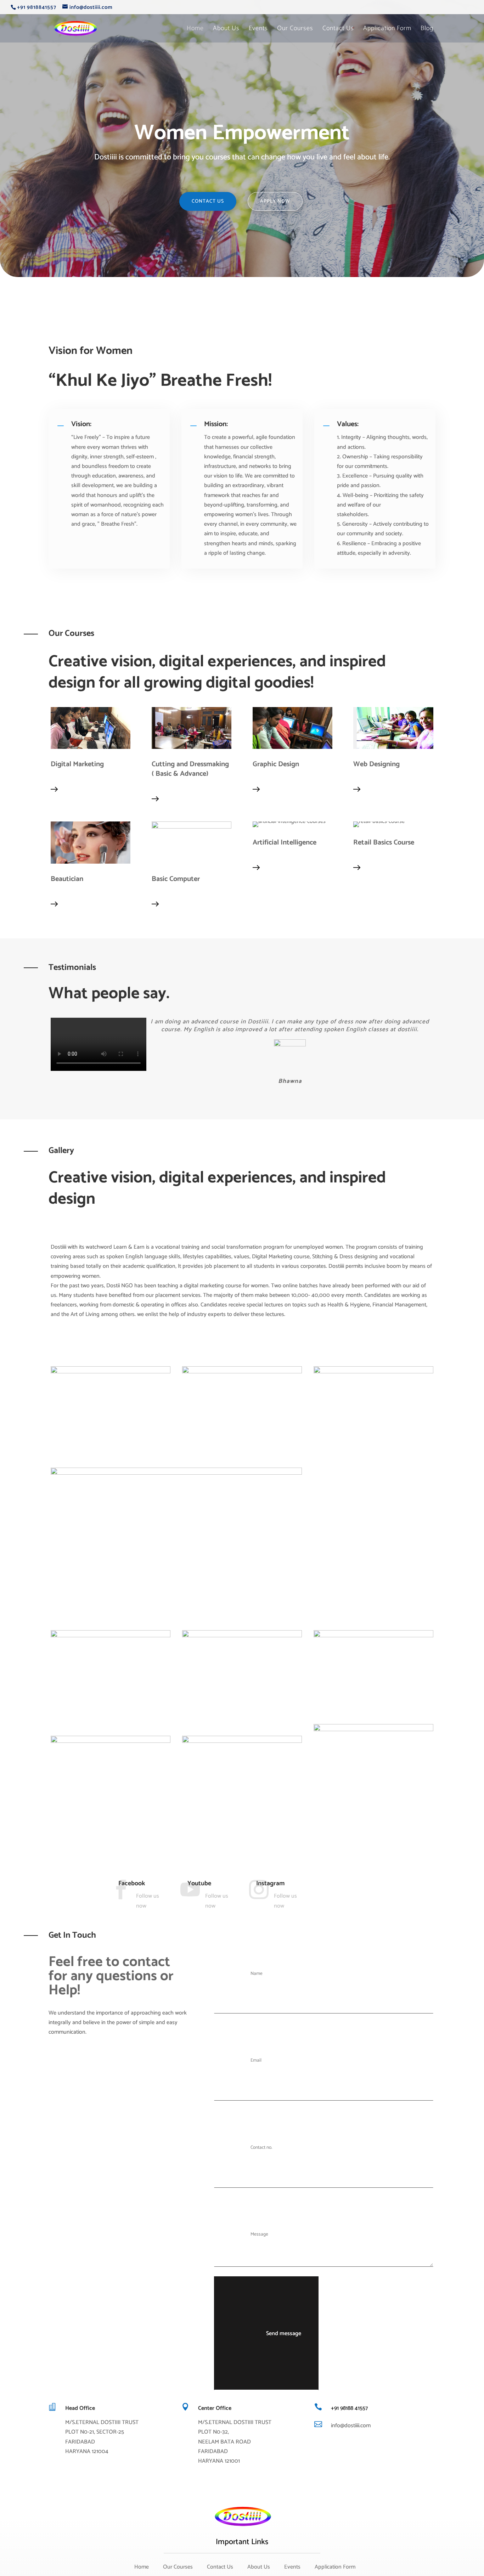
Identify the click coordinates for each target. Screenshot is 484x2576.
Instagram (270, 1883)
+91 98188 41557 (349, 2408)
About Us (226, 30)
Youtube (199, 1883)
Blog (427, 30)
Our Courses (295, 30)
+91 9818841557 (37, 7)
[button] (271, 1085)
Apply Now (275, 201)
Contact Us (338, 30)
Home (195, 30)
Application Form (387, 30)
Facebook (132, 1883)
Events (258, 30)
